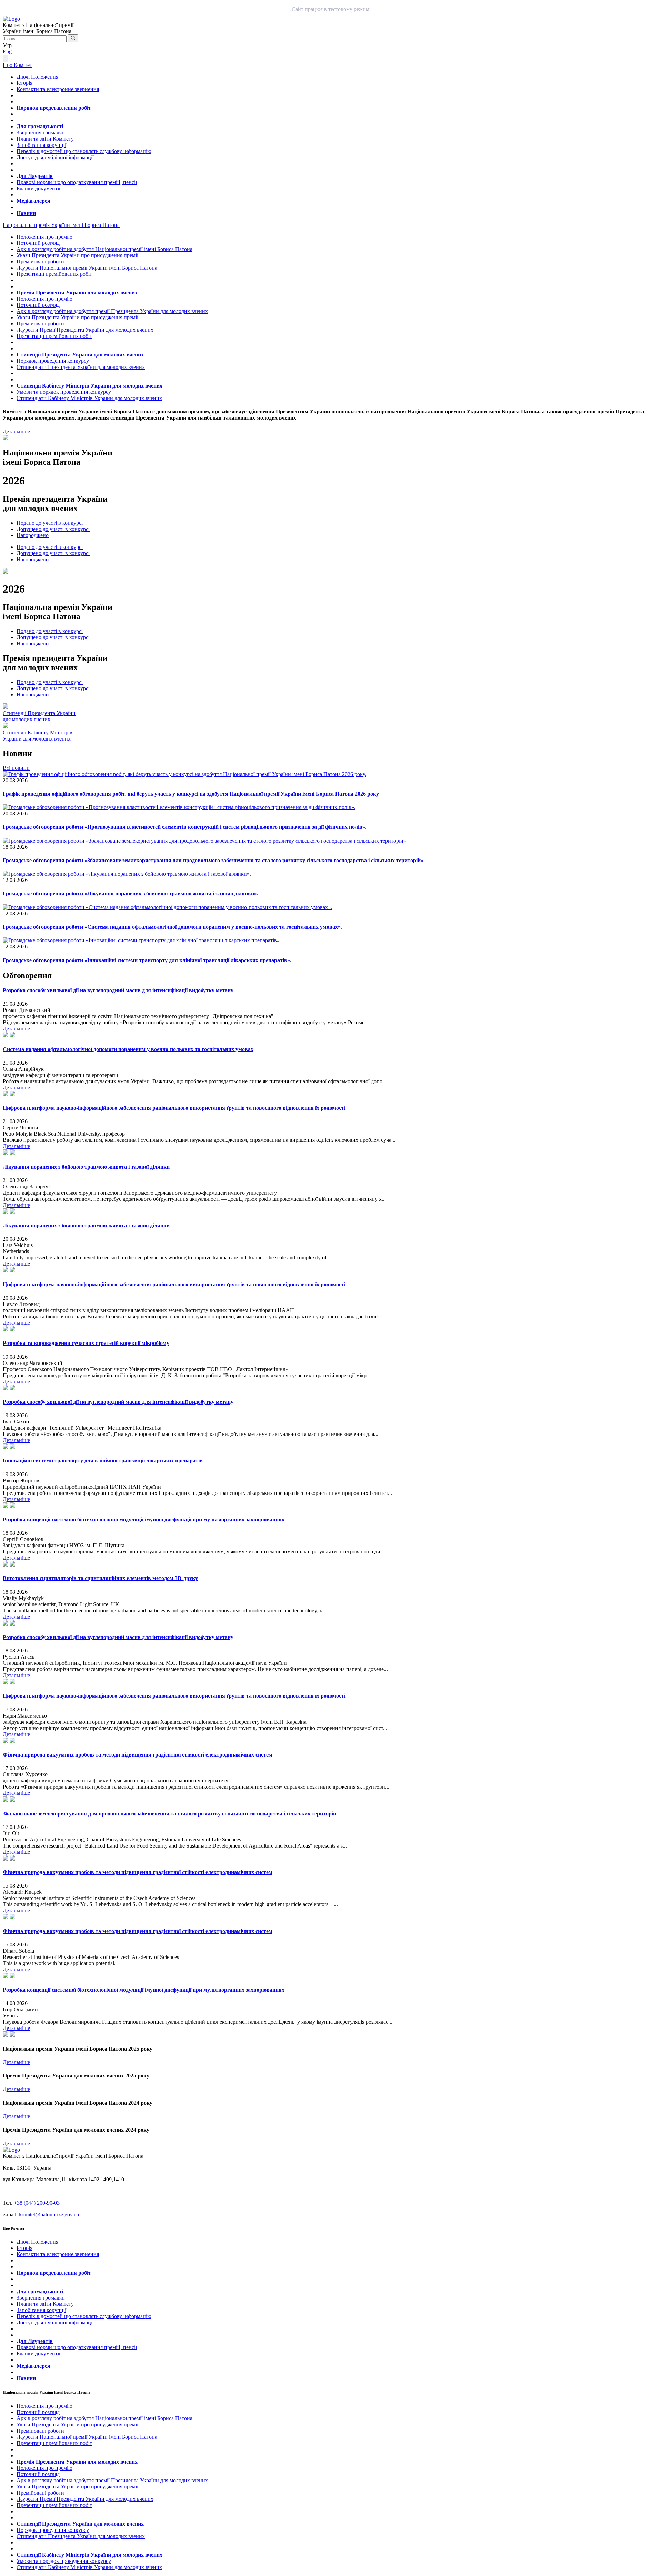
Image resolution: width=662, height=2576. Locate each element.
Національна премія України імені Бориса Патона (61, 225)
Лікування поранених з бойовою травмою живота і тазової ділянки (86, 1167)
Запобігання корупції (41, 145)
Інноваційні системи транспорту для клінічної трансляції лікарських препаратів (103, 1461)
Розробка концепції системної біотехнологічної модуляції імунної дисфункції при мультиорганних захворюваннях (144, 1520)
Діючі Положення (37, 77)
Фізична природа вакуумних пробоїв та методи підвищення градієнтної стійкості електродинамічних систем (138, 1755)
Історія (24, 83)
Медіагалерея (33, 201)
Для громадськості (40, 126)
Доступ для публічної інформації (55, 157)
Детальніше (16, 431)
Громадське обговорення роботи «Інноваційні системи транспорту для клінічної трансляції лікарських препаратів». (147, 960)
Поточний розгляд (38, 243)
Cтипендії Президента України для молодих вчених (39, 716)
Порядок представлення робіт (54, 108)
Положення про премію (44, 237)
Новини (26, 213)
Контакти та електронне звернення (58, 89)
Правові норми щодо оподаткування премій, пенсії (77, 182)
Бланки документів (39, 188)
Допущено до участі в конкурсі (53, 529)
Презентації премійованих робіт (54, 274)
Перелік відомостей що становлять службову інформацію (84, 151)
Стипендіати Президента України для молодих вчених (81, 367)
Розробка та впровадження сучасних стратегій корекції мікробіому (86, 1343)
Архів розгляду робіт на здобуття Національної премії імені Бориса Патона (104, 249)
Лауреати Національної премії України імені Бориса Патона (87, 268)
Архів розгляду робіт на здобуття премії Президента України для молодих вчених (112, 311)
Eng (7, 52)
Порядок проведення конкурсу (53, 361)
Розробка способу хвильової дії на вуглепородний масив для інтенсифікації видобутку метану (118, 990)
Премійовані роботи (40, 261)
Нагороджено (33, 535)
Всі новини (16, 768)
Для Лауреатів (35, 176)
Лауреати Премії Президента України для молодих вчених (85, 330)
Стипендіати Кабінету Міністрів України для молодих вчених (89, 398)
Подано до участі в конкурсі (50, 523)
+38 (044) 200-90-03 (37, 2203)
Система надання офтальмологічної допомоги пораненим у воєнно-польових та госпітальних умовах (128, 1049)
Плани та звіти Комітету (45, 139)
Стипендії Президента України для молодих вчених (80, 355)
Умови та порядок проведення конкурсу (64, 392)
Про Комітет (17, 65)
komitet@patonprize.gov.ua (49, 2215)
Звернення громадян (41, 133)
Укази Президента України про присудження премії (77, 255)
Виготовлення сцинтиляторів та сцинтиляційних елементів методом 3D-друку (100, 1578)
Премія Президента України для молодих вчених (77, 293)
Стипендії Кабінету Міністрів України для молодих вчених (89, 386)
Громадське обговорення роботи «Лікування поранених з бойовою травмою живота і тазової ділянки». (131, 893)
